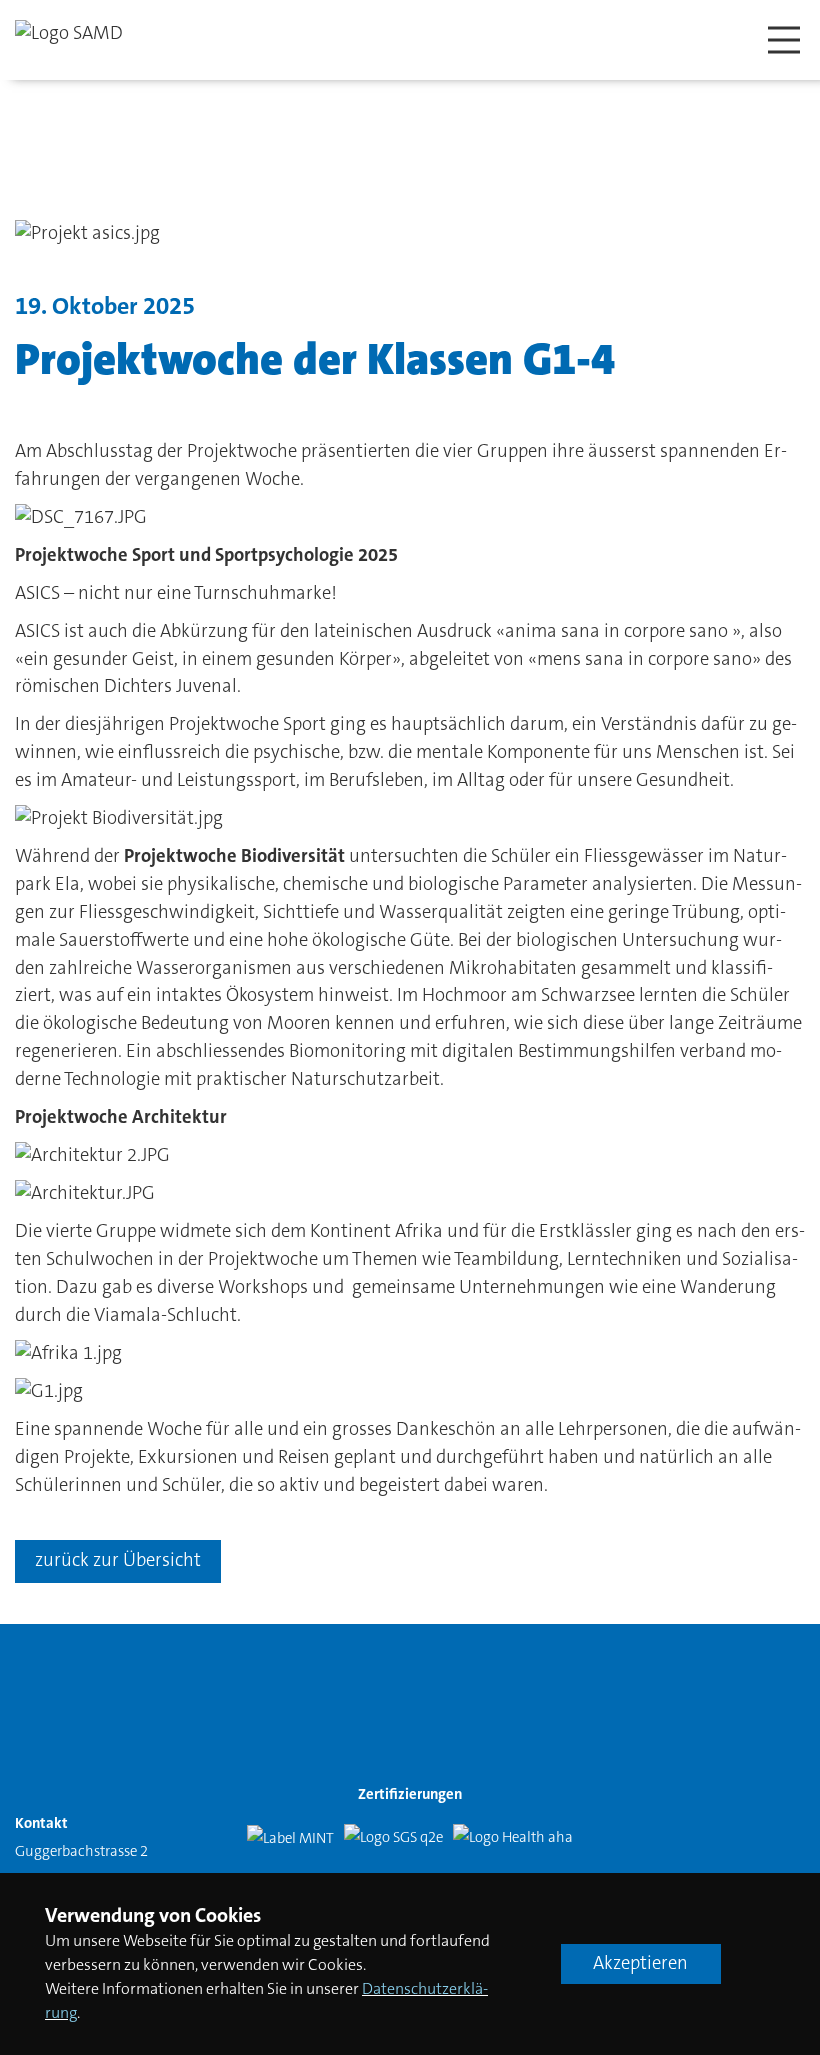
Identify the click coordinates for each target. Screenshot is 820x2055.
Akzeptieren (640, 1963)
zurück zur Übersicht (118, 1560)
